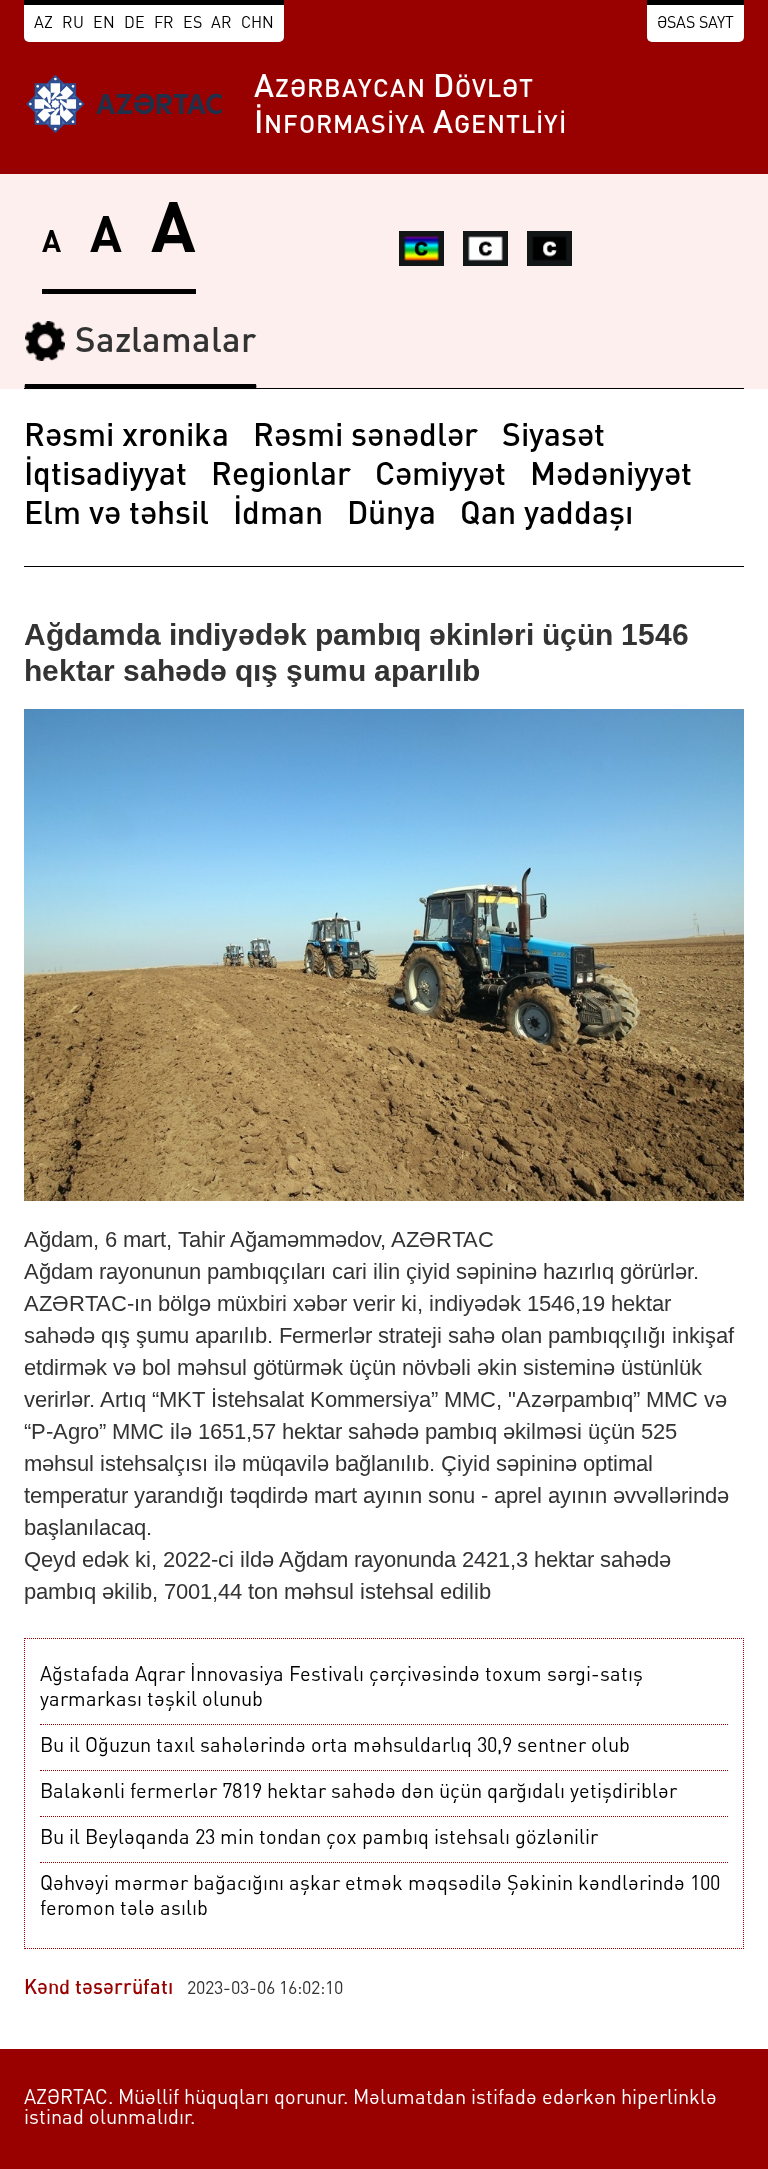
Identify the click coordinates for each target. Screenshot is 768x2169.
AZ (43, 24)
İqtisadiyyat (105, 477)
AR (221, 24)
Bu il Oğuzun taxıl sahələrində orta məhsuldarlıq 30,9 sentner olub (335, 1747)
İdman (278, 516)
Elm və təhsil (116, 516)
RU (73, 24)
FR (164, 24)
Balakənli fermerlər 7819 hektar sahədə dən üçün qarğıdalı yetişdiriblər (358, 1793)
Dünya (391, 516)
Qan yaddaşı (546, 516)
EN (104, 24)
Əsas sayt (695, 24)
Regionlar (281, 477)
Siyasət (553, 438)
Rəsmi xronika (126, 438)
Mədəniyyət (611, 477)
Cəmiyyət (440, 477)
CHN (257, 24)
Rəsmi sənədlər (365, 438)
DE (134, 24)
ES (192, 24)
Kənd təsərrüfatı (98, 1989)
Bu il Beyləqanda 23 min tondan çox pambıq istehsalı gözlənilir (319, 1839)
